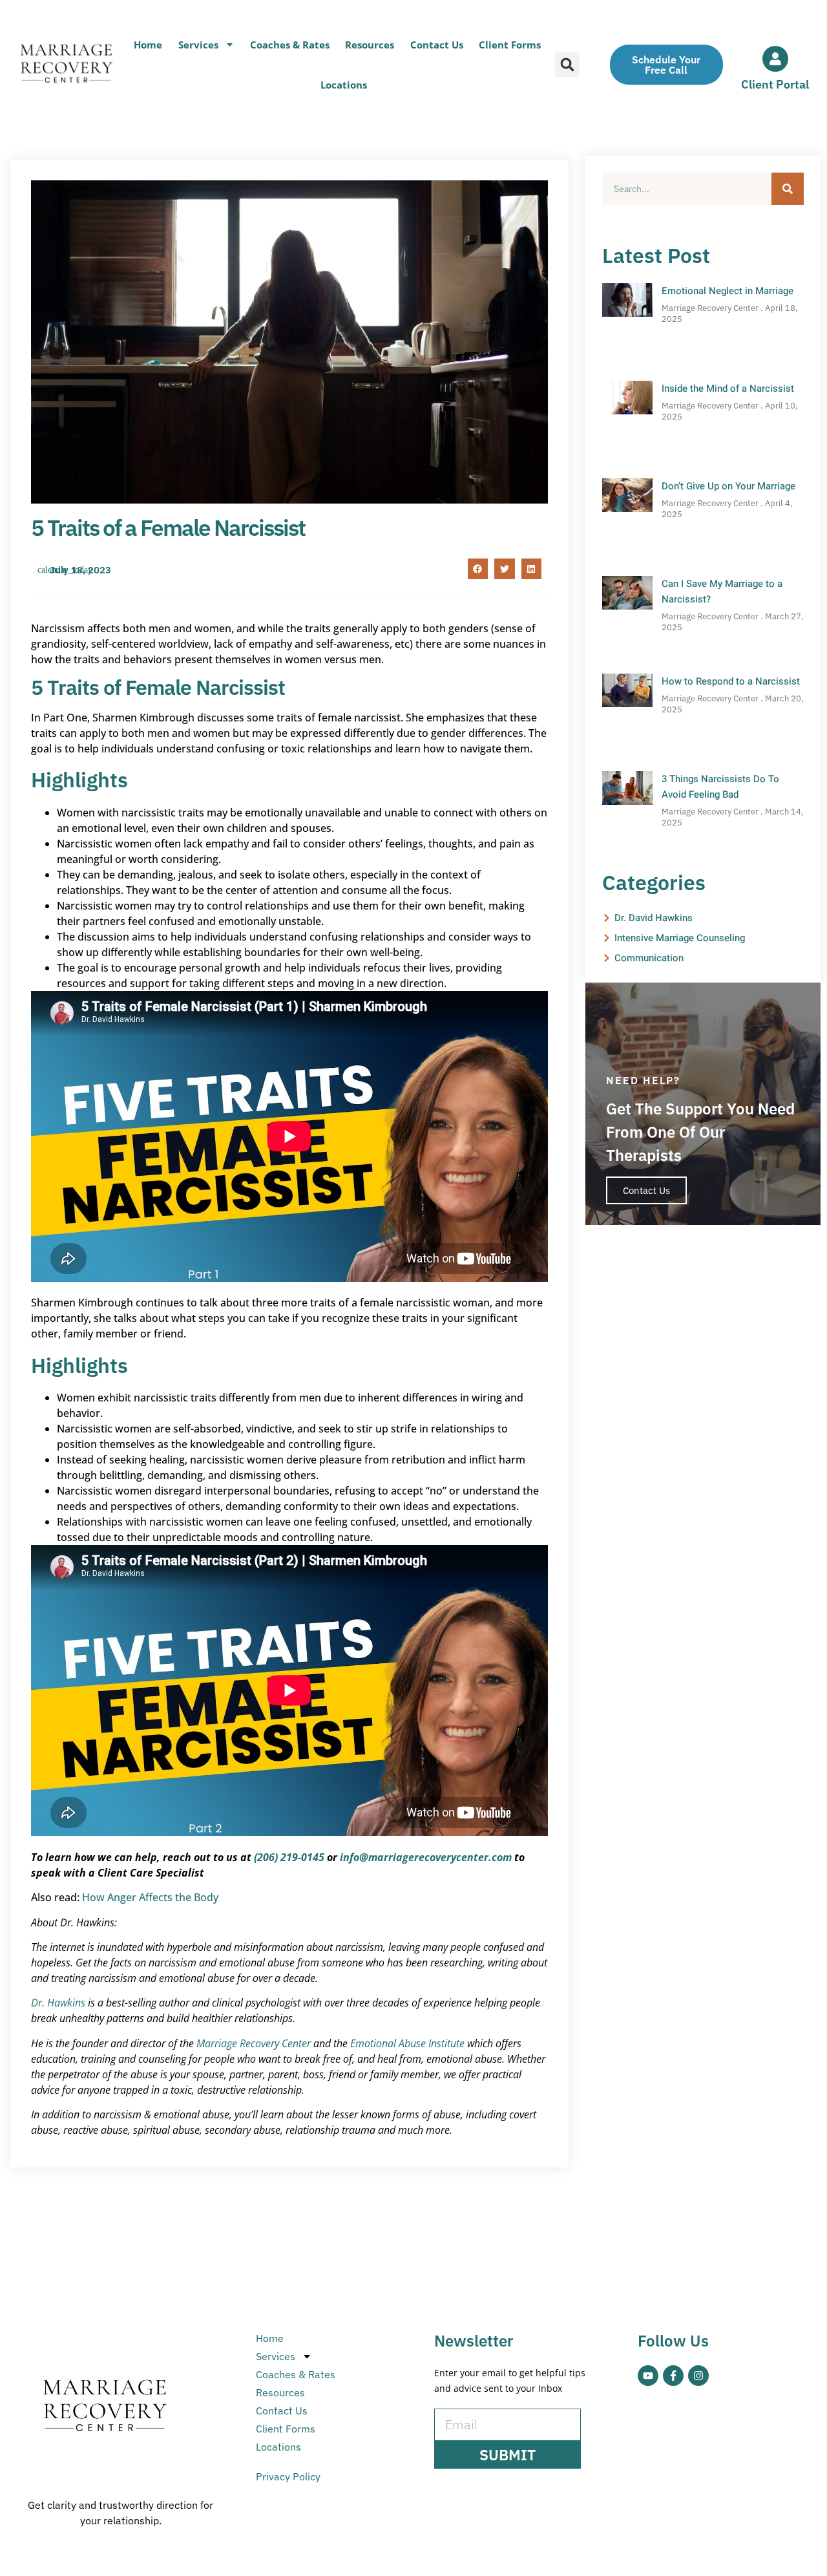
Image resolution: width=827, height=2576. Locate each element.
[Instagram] (698, 2376)
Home (148, 45)
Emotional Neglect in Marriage (728, 291)
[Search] (788, 189)
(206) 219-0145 (289, 1857)
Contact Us (437, 45)
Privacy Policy (288, 2476)
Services (198, 45)
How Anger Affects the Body (150, 1897)
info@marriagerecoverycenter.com (426, 1857)
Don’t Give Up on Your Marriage (728, 486)
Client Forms (510, 45)
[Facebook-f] (673, 2376)
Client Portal (775, 84)
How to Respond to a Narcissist (731, 681)
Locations (344, 85)
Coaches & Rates (290, 45)
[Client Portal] (775, 59)
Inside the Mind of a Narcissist (728, 389)
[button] (567, 65)
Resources (370, 45)
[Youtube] (648, 2376)
